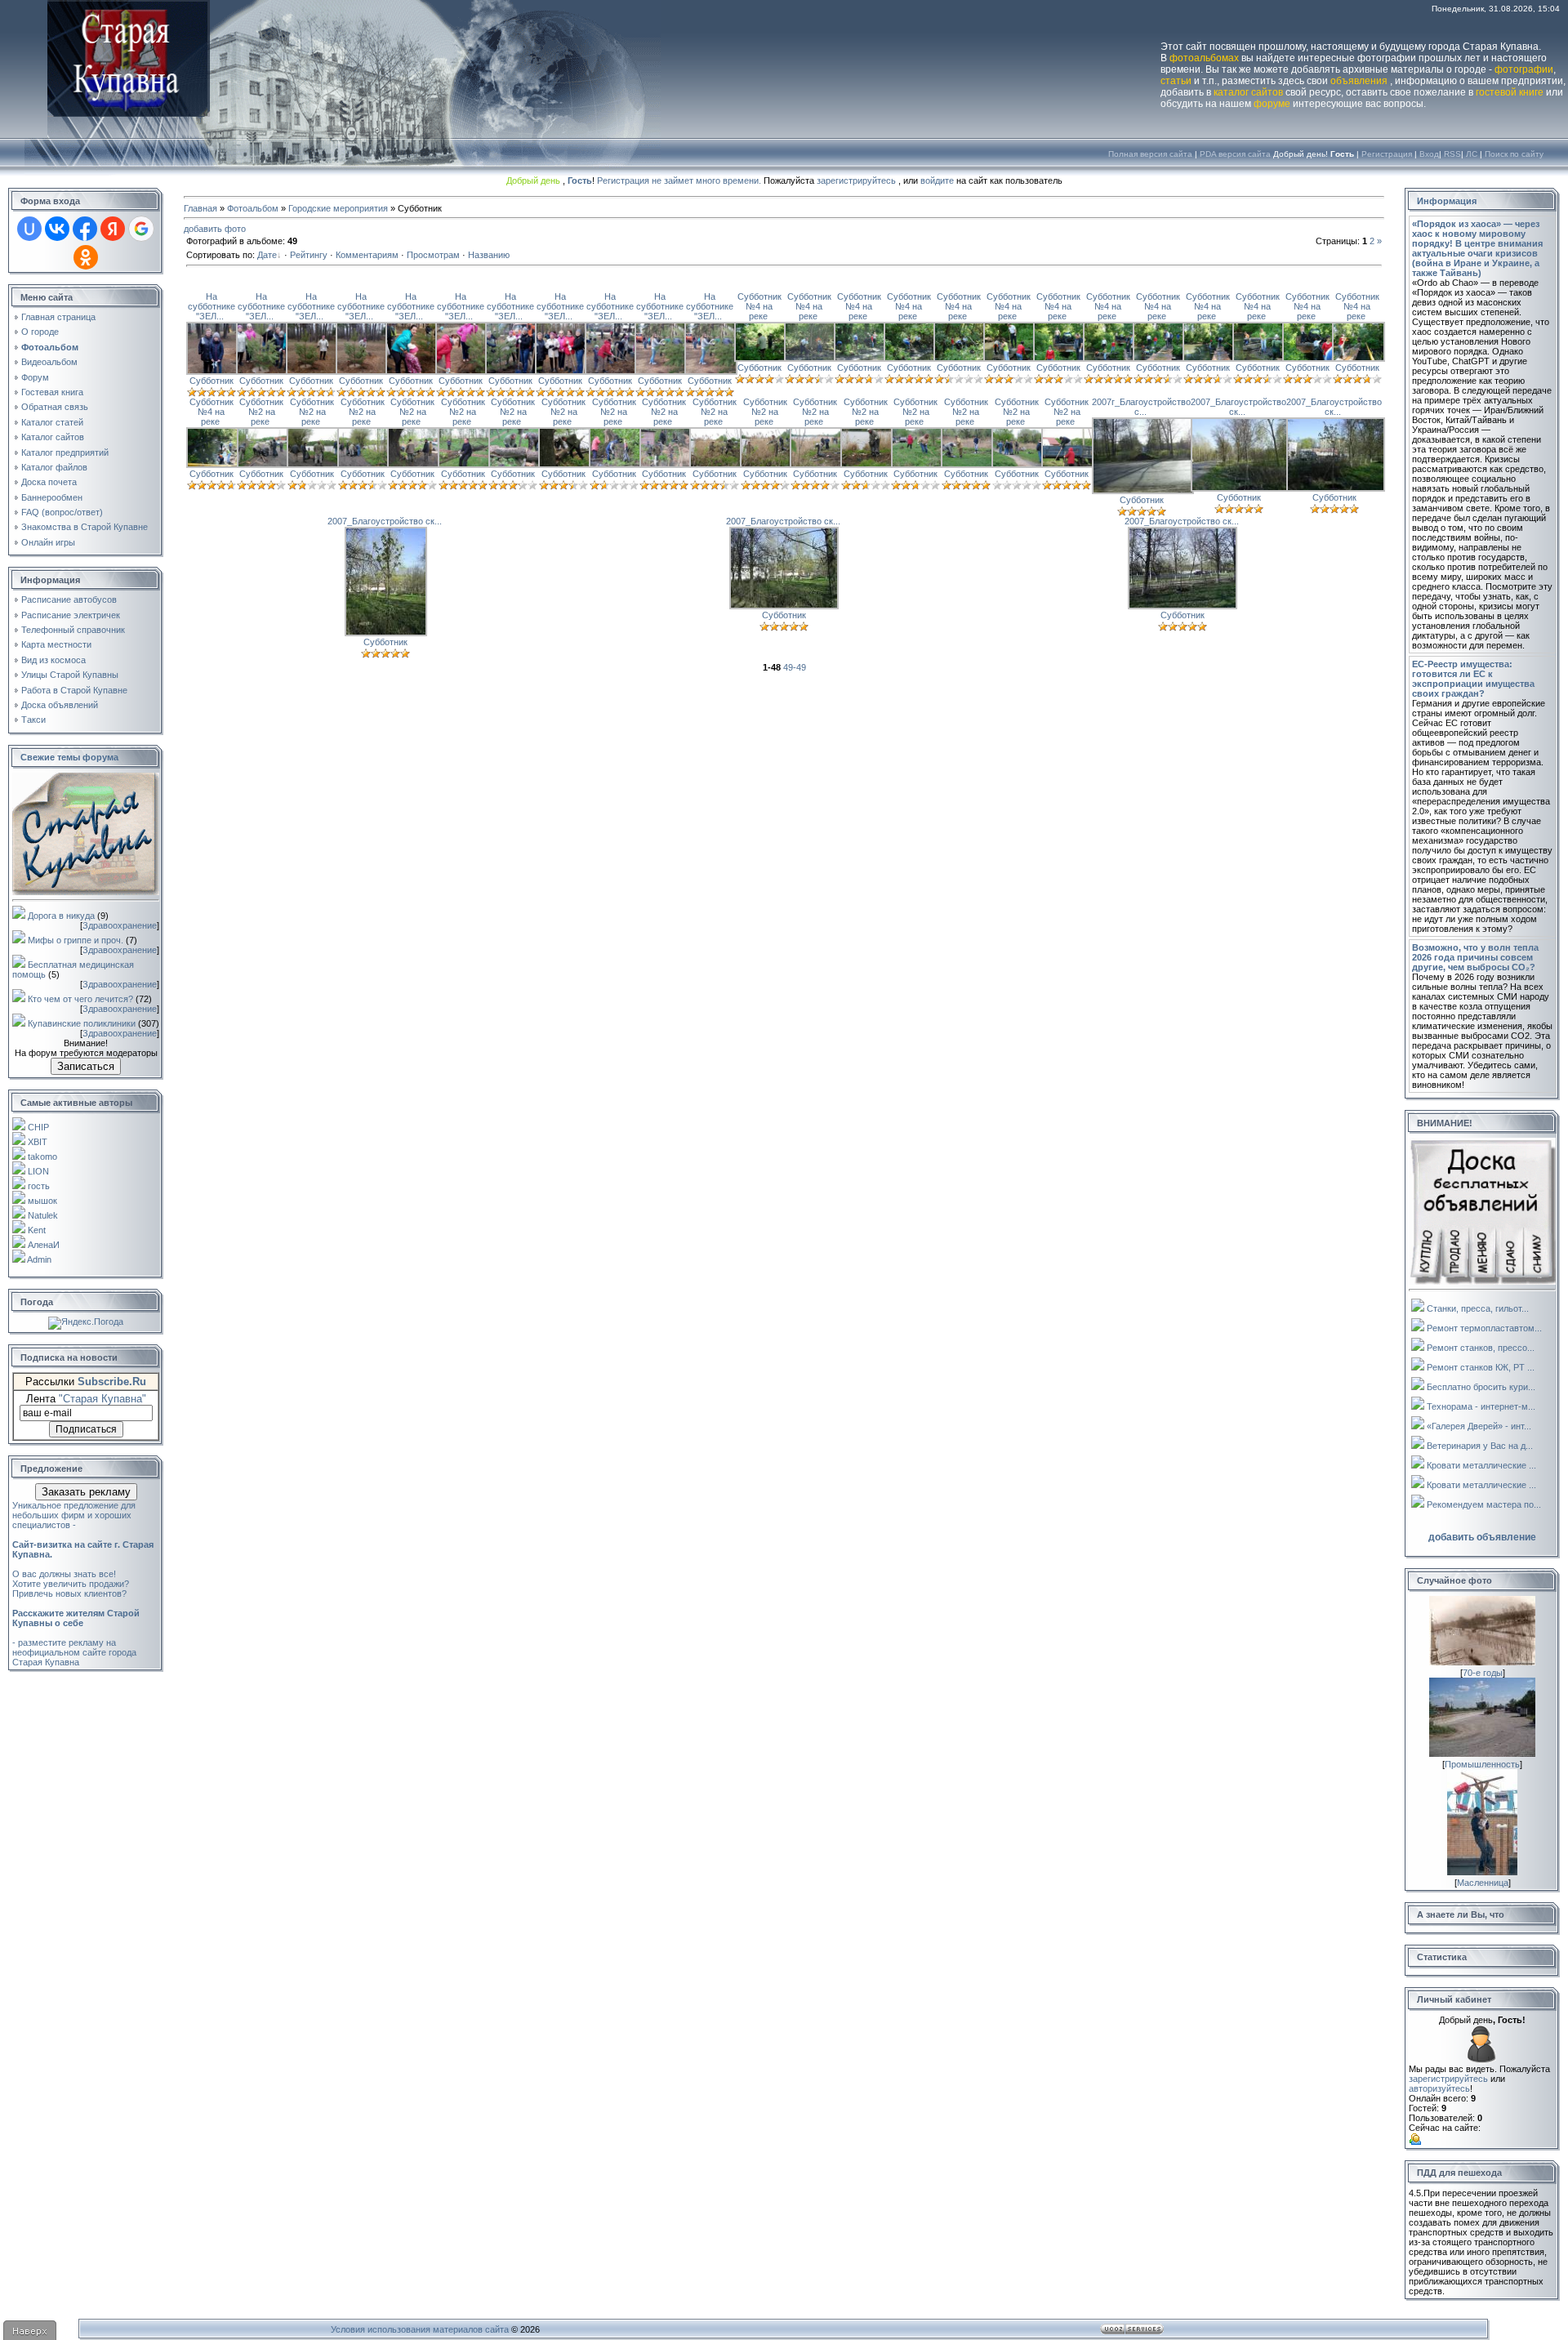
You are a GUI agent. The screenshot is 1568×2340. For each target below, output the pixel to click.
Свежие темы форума (69, 757)
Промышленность (1482, 1764)
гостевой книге (1510, 92)
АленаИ (44, 1245)
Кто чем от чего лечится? (80, 999)
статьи (1176, 81)
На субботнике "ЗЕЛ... (212, 306)
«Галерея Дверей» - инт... (1479, 1426)
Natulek (43, 1215)
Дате (267, 255)
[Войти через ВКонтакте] (57, 229)
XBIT (38, 1142)
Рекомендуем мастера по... (1484, 1504)
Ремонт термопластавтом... (1484, 1328)
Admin (39, 1259)
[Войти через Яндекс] (113, 229)
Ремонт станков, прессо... (1481, 1348)
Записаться (86, 1066)
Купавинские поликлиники (82, 1023)
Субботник (212, 381)
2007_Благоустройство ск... (1238, 407)
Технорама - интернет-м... (1481, 1406)
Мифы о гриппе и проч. (76, 940)
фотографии (1524, 69)
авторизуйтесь (1439, 2088)
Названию (489, 255)
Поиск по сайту (1514, 154)
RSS (1452, 154)
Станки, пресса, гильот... (1478, 1308)
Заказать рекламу (86, 1492)
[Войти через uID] (29, 229)
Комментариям (367, 255)
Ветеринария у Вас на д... (1480, 1446)
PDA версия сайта (1235, 154)
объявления (1359, 81)
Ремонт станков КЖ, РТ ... (1481, 1367)
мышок (42, 1201)
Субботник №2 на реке (261, 412)
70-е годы (1483, 1673)
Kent (37, 1230)
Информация (1447, 201)
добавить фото (215, 229)
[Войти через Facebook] (85, 229)
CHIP (38, 1127)
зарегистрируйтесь (856, 181)
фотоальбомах (1204, 58)
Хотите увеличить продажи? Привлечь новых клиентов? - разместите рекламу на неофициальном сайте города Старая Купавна (76, 1623)
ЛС (1472, 154)
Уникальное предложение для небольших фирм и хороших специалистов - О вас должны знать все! (83, 1540)
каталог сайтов (1248, 92)
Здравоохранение (120, 925)
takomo (42, 1157)
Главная (200, 208)
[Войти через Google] (141, 229)
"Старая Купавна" (102, 1399)
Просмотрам (433, 255)
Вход (1429, 154)
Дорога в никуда (61, 916)
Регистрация (1387, 154)
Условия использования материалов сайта (420, 2329)
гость (39, 1186)
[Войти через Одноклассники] (86, 257)
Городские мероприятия (338, 208)
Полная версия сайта (1150, 154)
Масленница (1483, 1883)
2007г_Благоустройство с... (1141, 407)
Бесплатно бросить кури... (1481, 1387)
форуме (1272, 104)
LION (38, 1171)
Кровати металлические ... (1481, 1465)
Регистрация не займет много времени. (680, 181)
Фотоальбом (253, 208)
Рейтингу (309, 255)
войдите (937, 181)
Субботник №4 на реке (759, 306)
